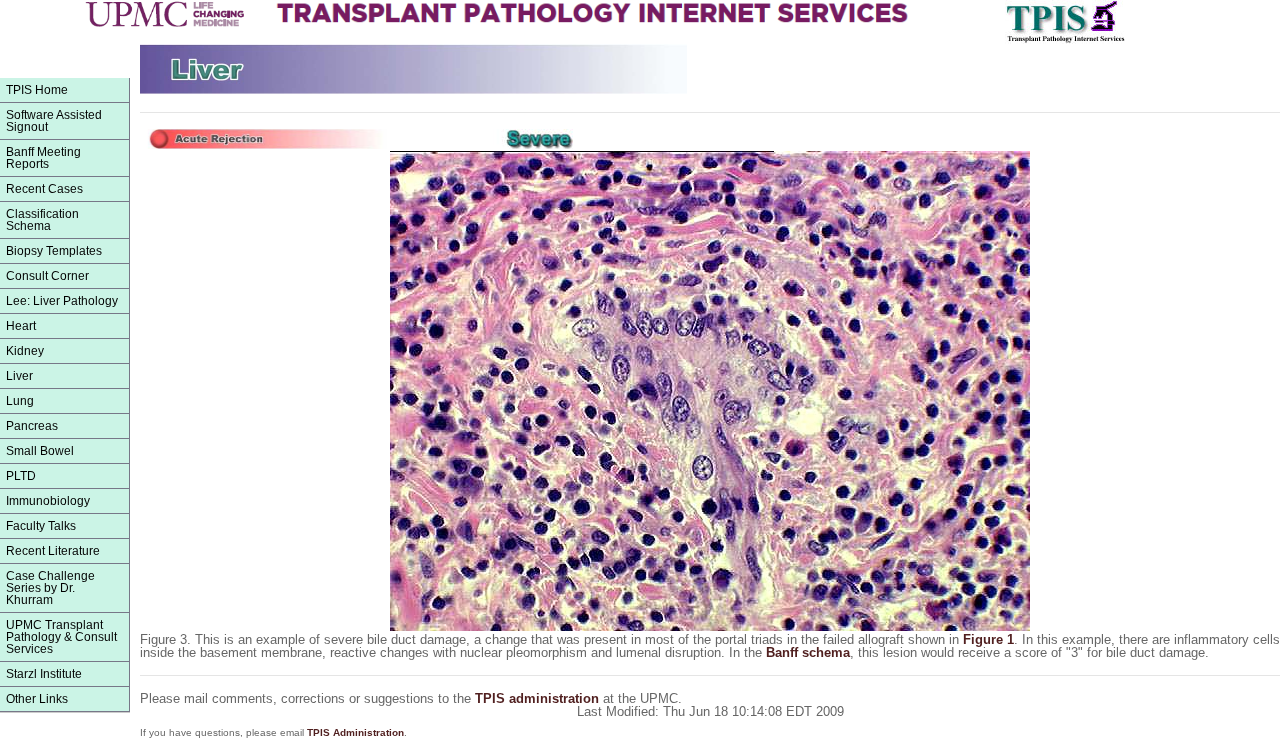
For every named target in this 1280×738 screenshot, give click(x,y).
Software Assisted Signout (54, 121)
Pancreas (32, 426)
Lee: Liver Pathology (62, 301)
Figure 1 (988, 639)
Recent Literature (53, 551)
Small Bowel (40, 451)
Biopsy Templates (54, 251)
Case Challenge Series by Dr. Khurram (50, 588)
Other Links (37, 699)
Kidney (25, 351)
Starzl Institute (44, 674)
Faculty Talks (41, 526)
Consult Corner (47, 276)
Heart (21, 326)
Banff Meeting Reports (43, 158)
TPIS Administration (355, 732)
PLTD (21, 476)
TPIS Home (37, 90)
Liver (19, 376)
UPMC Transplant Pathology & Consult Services (61, 637)
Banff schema (808, 652)
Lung (20, 401)
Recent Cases (44, 189)
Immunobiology (48, 501)
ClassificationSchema (42, 220)
